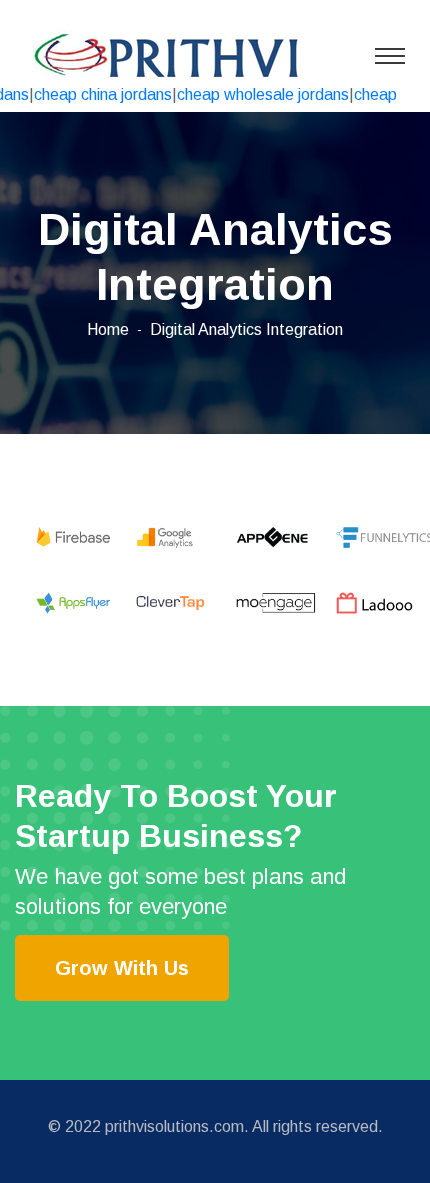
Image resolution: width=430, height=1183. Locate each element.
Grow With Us (122, 968)
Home (108, 329)
